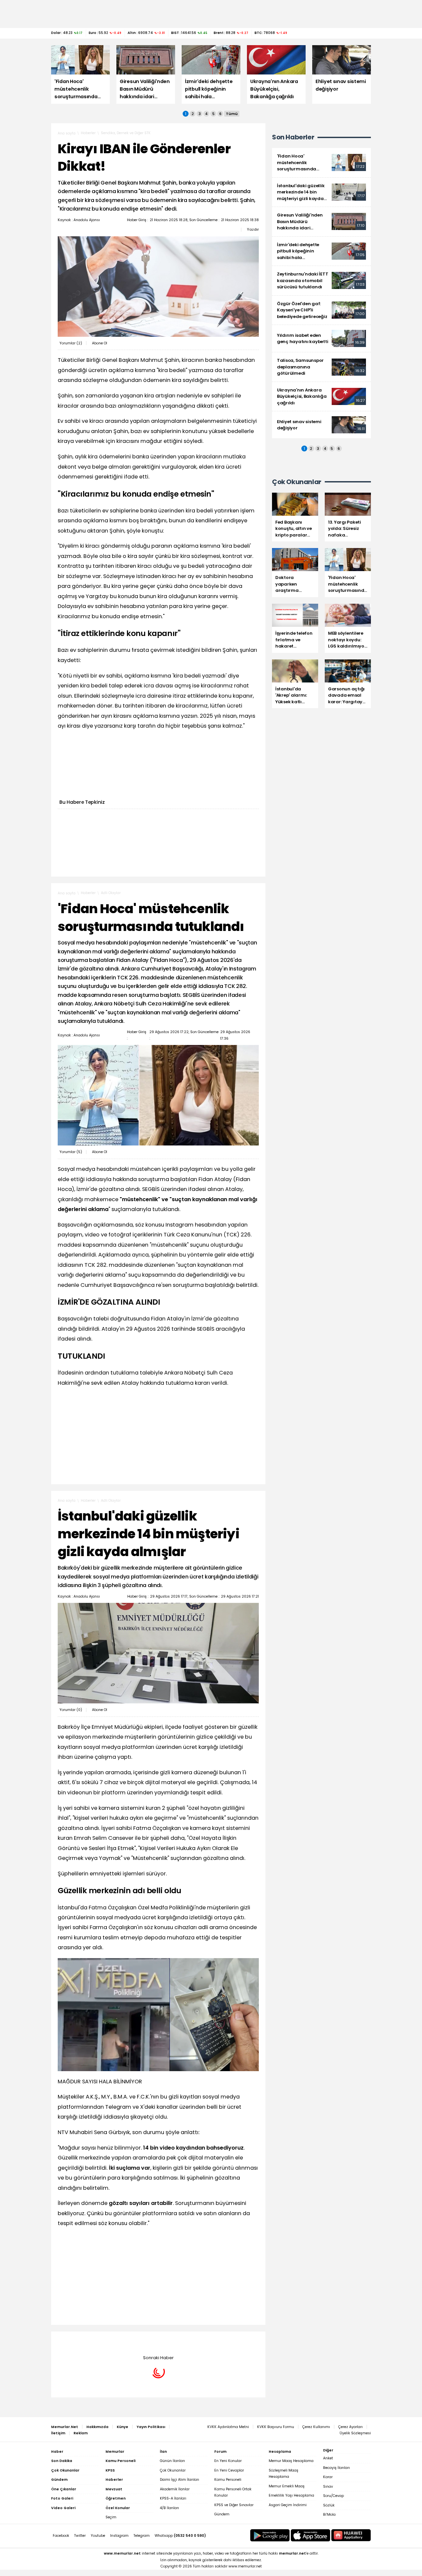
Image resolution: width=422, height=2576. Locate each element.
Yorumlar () (71, 343)
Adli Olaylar (111, 893)
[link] (321, 163)
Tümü (232, 114)
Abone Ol (100, 343)
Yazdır (253, 229)
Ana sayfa (67, 133)
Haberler (88, 133)
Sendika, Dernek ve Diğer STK (126, 133)
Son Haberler (293, 137)
